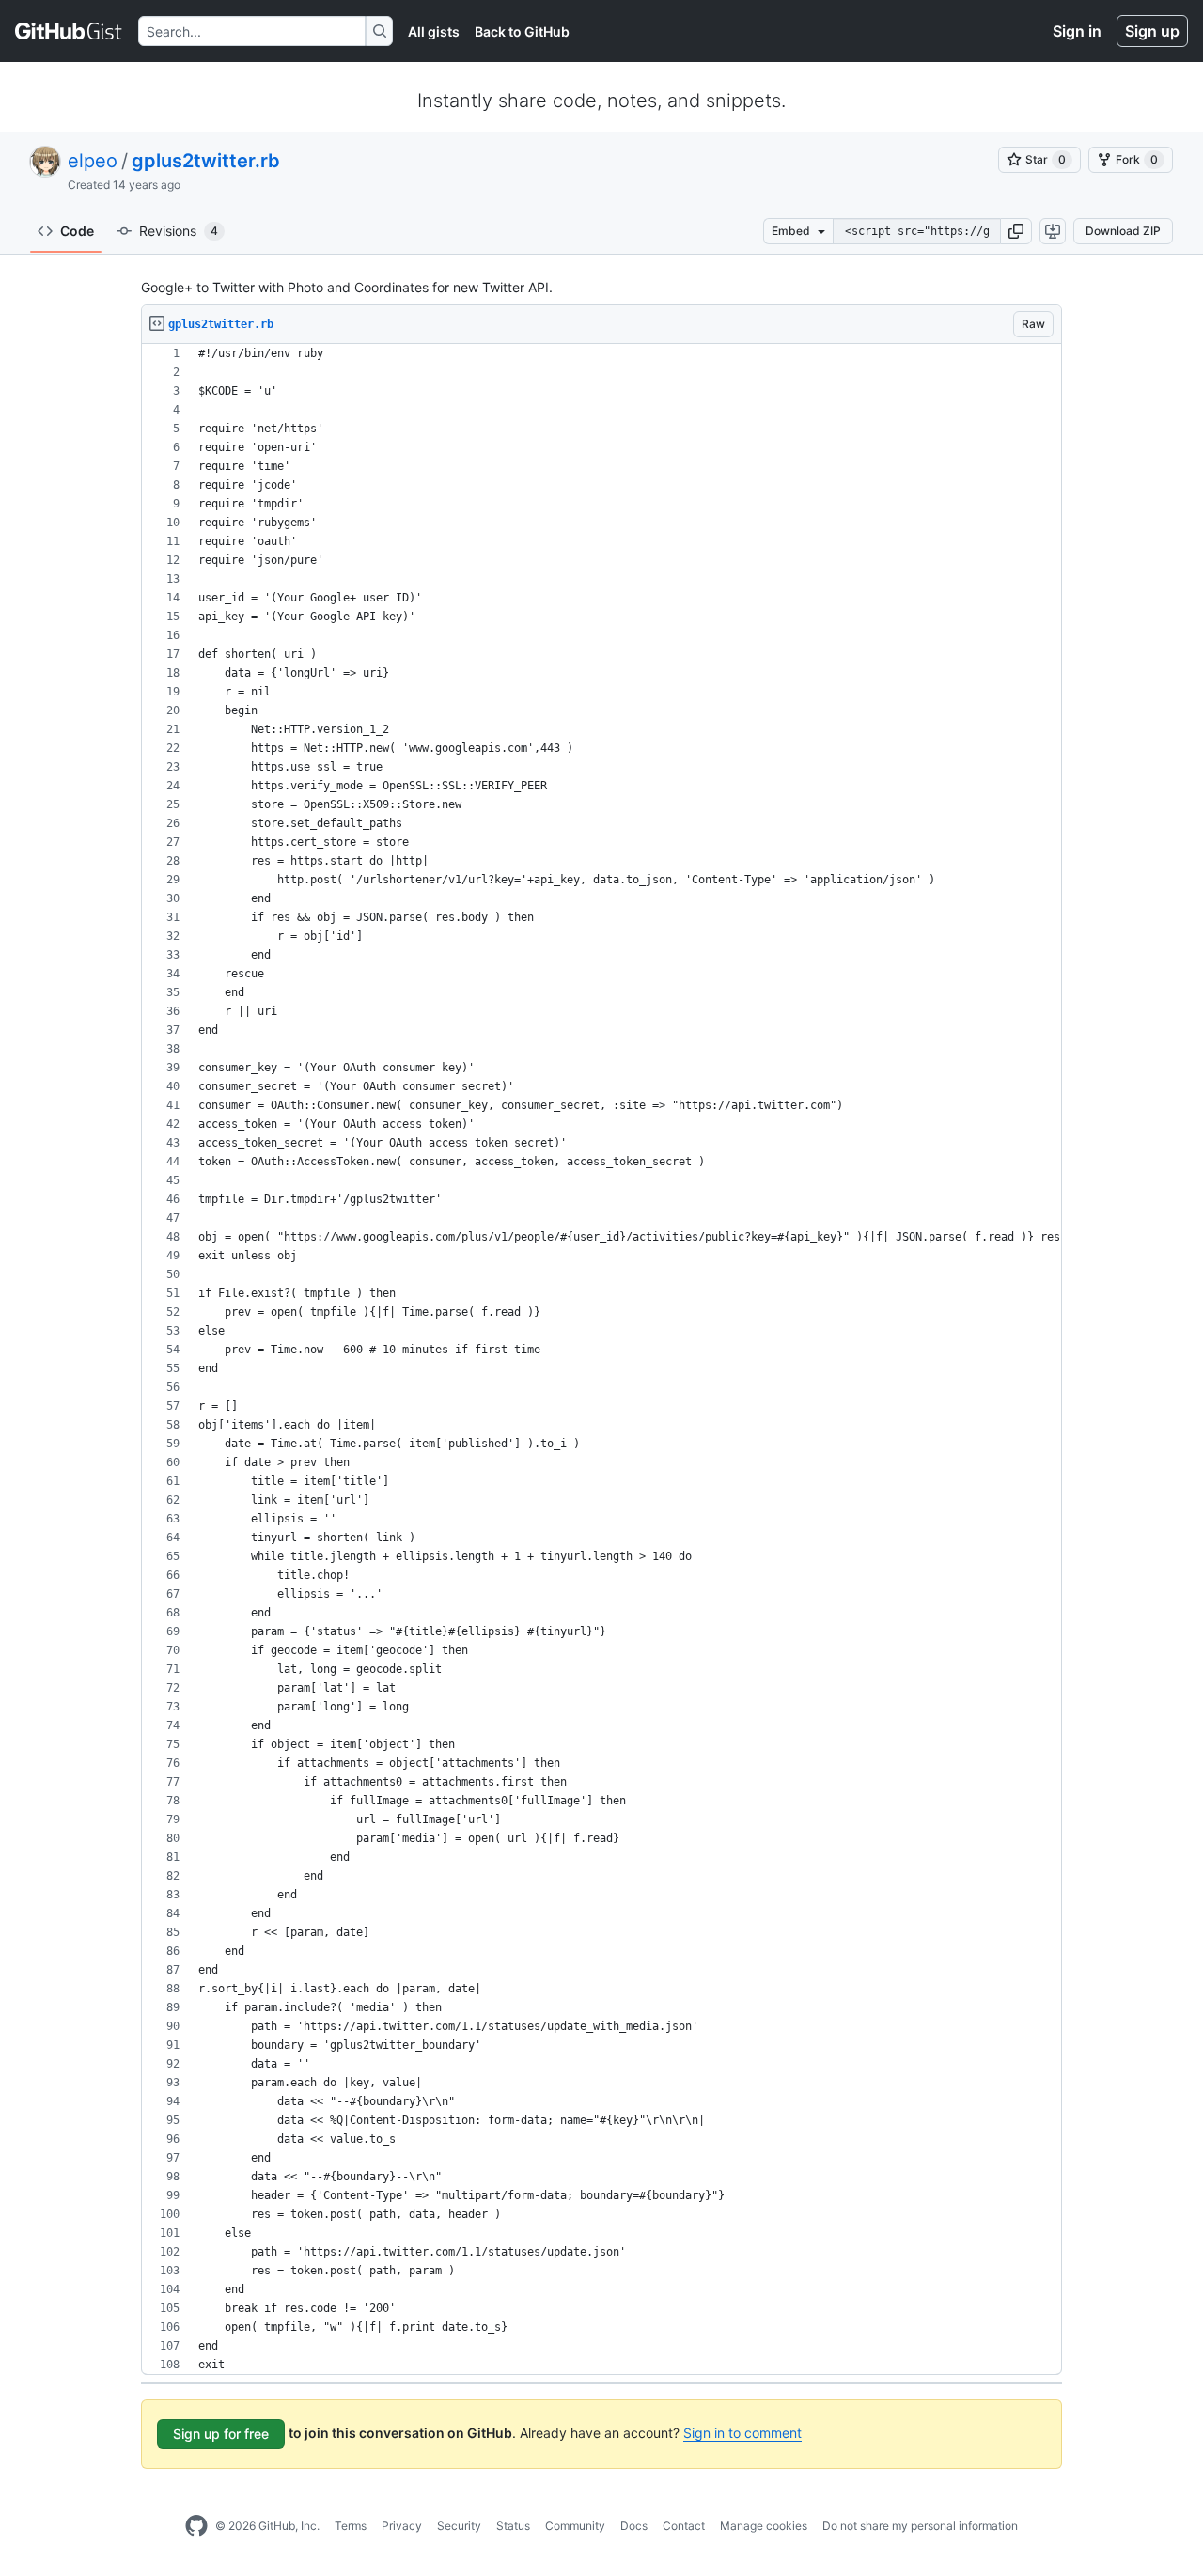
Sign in (1077, 31)
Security (459, 2526)
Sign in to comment (742, 2433)
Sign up (1152, 31)
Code (77, 231)
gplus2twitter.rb (206, 161)
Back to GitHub (522, 31)
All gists (434, 31)
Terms (351, 2526)
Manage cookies (764, 2526)
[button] (1016, 231)
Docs (634, 2526)
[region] (601, 1359)
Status (513, 2526)
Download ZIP (1123, 231)
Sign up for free (221, 2434)
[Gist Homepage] (69, 31)
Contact (684, 2526)
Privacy (402, 2526)
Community (575, 2526)
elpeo (93, 161)
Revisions (179, 231)
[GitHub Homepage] (196, 2526)
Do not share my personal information (920, 2526)
